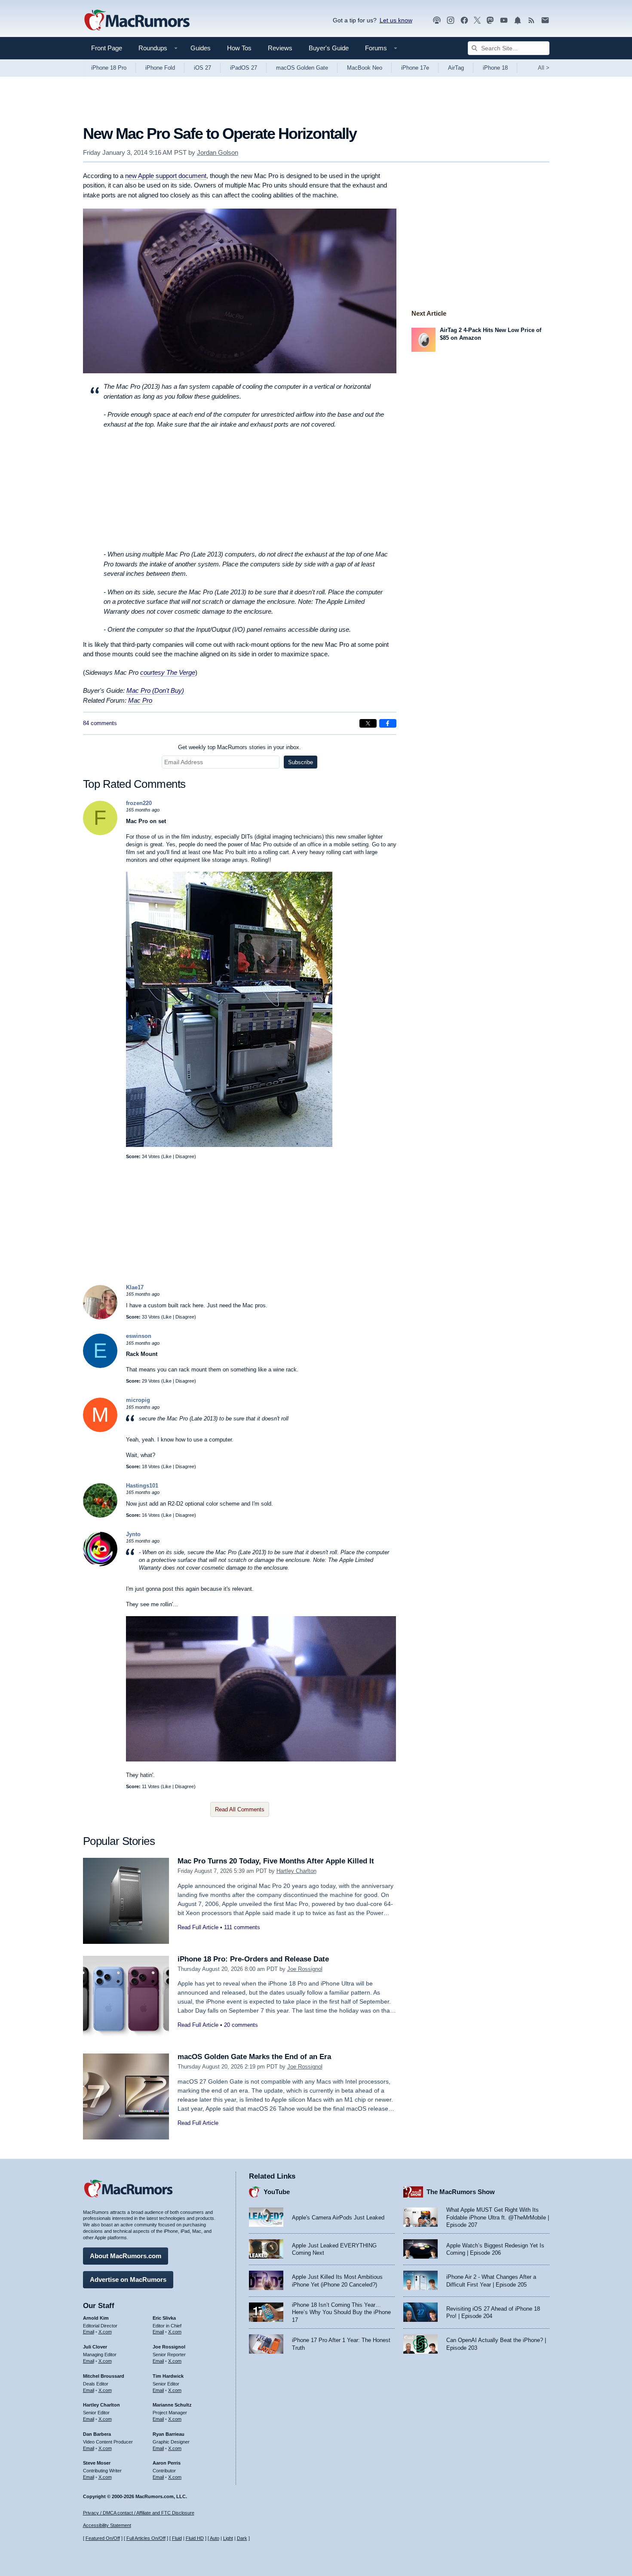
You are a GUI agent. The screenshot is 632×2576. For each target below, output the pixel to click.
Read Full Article (198, 1927)
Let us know (396, 20)
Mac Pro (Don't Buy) (155, 690)
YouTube (277, 2192)
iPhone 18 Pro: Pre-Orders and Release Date (253, 1959)
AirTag (456, 68)
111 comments (242, 1927)
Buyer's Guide (329, 48)
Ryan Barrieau (169, 2434)
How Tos (239, 48)
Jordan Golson (218, 152)
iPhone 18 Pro (109, 68)
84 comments (100, 723)
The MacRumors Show (461, 2192)
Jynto (133, 1534)
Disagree (185, 1156)
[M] (100, 1430)
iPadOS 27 (244, 68)
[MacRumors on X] (477, 20)
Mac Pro (140, 700)
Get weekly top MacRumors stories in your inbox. (239, 747)
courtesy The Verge (168, 672)
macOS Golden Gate (302, 68)
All (544, 68)
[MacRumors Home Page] (137, 21)
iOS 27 (202, 68)
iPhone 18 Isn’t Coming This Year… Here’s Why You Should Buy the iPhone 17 (341, 2312)
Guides (201, 48)
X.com (105, 2332)
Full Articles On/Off (146, 2538)
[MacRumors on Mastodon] (490, 20)
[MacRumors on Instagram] (451, 20)
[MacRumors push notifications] (518, 20)
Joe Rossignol (305, 1969)
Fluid (177, 2538)
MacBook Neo (365, 68)
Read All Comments (240, 1809)
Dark (242, 2538)
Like (167, 1156)
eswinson (139, 1336)
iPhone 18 (495, 68)
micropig (138, 1400)
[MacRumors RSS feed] (531, 20)
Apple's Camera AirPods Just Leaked (338, 2218)
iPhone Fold (160, 68)
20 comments (241, 2025)
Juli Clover (95, 2347)
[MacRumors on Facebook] (464, 20)
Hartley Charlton (296, 1871)
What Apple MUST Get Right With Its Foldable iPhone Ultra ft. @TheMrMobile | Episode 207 (498, 2217)
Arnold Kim (96, 2318)
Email (89, 2332)
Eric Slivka (164, 2318)
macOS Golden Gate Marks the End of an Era (254, 2057)
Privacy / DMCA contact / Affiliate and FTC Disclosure (139, 2513)
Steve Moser (97, 2463)
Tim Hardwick (168, 2376)
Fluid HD (195, 2538)
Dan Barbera (97, 2434)
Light (228, 2538)
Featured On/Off (103, 2538)
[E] (100, 1366)
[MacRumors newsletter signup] (545, 20)
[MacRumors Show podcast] (437, 20)
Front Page (107, 48)
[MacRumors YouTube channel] (504, 20)
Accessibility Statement (107, 2525)
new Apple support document (166, 176)
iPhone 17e (415, 68)
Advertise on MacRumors (128, 2279)
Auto (215, 2538)
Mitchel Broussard (104, 2376)
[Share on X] (368, 723)
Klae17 (135, 1287)
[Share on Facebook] (388, 723)
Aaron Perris (167, 2463)
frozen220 (139, 803)
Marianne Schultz (172, 2405)
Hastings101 (142, 1486)
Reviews (280, 48)
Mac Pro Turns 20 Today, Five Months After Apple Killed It (276, 1861)
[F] (100, 833)
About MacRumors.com (126, 2256)
